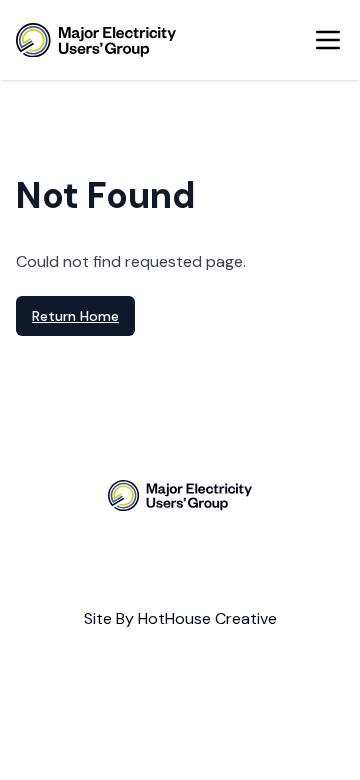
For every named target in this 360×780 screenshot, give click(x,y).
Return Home (75, 316)
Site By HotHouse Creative (180, 618)
